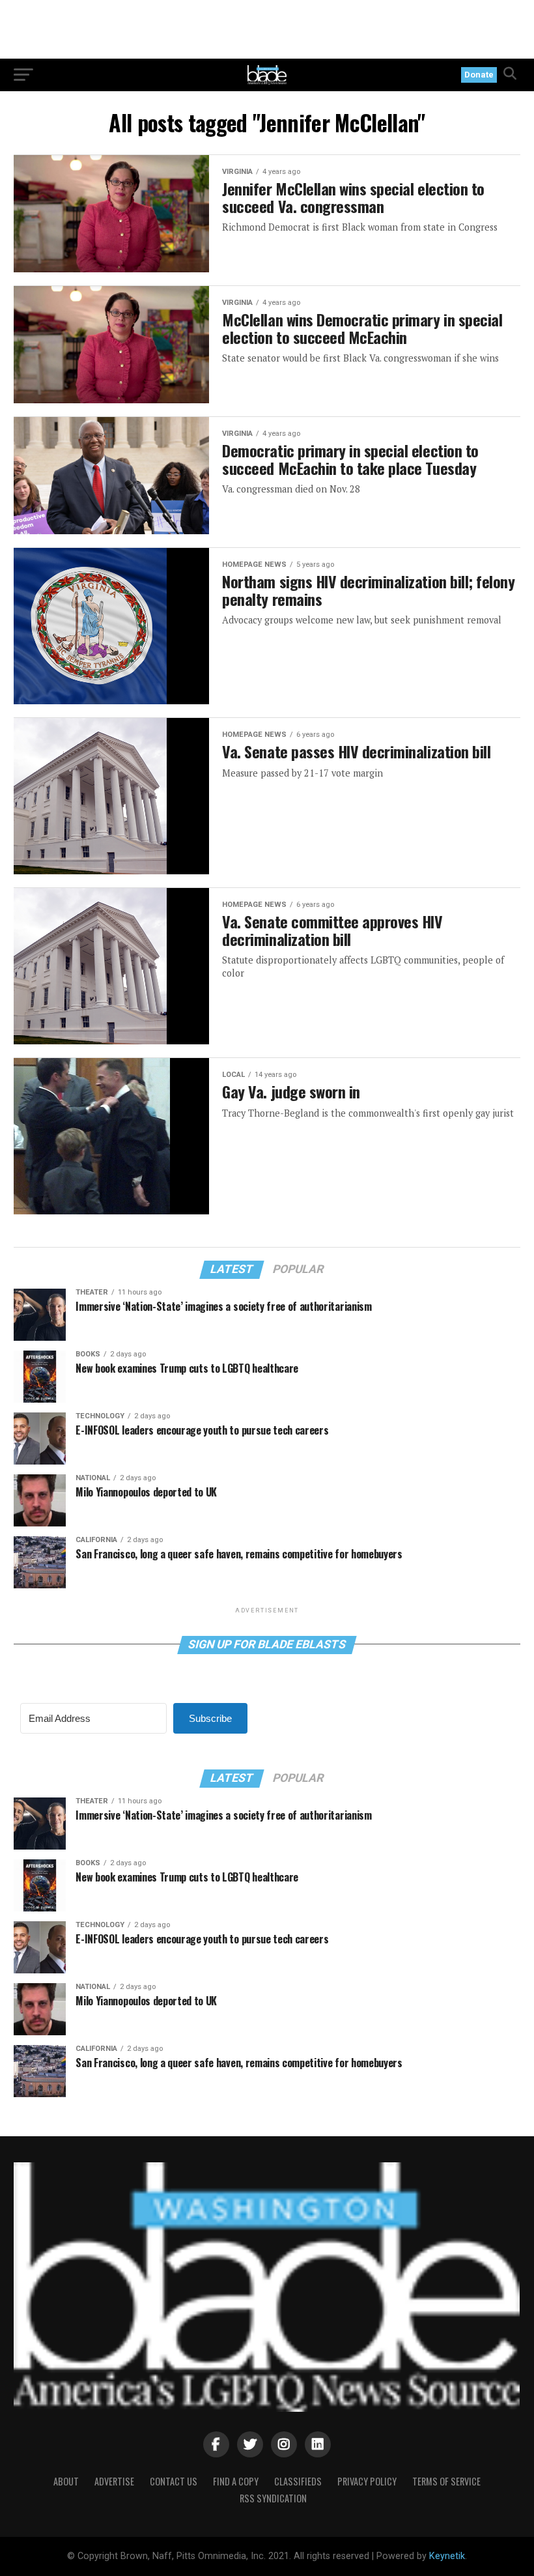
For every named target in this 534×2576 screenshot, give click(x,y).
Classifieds (298, 2481)
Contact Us (174, 2481)
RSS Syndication (273, 2498)
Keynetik (447, 2556)
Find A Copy (236, 2481)
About (66, 2481)
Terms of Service (446, 2481)
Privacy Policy (367, 2481)
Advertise (114, 2481)
